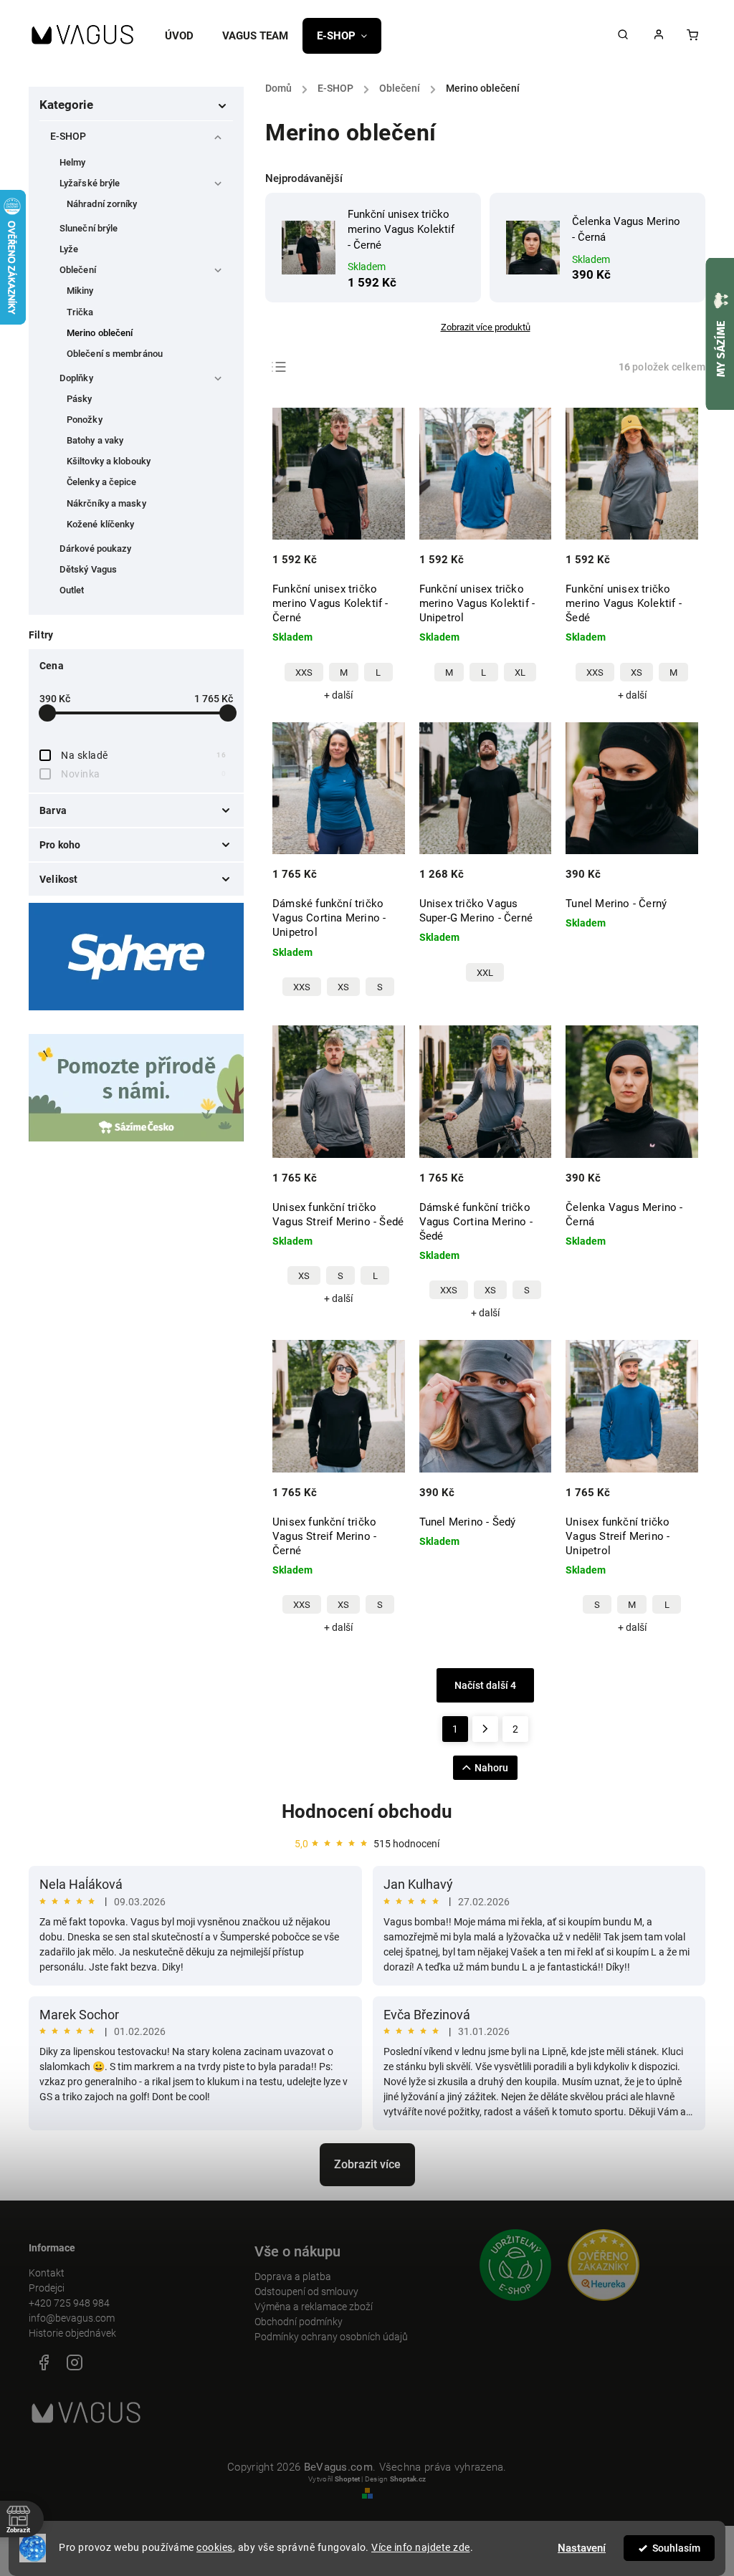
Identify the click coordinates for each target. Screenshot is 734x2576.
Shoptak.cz (408, 2479)
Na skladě (143, 755)
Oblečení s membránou (115, 354)
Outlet (72, 590)
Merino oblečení (100, 333)
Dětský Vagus (88, 569)
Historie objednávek (72, 2333)
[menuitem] (186, 36)
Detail (379, 569)
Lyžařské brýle (90, 183)
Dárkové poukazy (96, 549)
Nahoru (491, 1768)
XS (637, 672)
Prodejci (47, 2288)
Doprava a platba (293, 2276)
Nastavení (582, 2548)
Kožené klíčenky (101, 524)
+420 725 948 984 (69, 2303)
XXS (304, 672)
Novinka (143, 774)
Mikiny (80, 291)
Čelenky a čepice (102, 482)
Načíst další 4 (485, 1685)
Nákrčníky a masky (106, 503)
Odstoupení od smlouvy (306, 2292)
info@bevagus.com (72, 2318)
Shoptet (347, 2479)
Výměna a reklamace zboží (314, 2307)
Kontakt (47, 2273)
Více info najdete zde (421, 2547)
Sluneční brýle (89, 228)
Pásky (80, 399)
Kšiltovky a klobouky (109, 461)
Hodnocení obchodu (367, 1811)
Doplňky (76, 378)
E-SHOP (68, 136)
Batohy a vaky (95, 440)
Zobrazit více (367, 2164)
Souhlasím (676, 2548)
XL (520, 672)
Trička (80, 312)
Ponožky (85, 420)
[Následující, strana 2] (485, 1729)
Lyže (69, 249)
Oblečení (78, 270)
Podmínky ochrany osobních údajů (331, 2337)
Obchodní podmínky (299, 2322)
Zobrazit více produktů (486, 327)
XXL (485, 973)
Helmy (73, 162)
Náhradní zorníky (102, 204)
